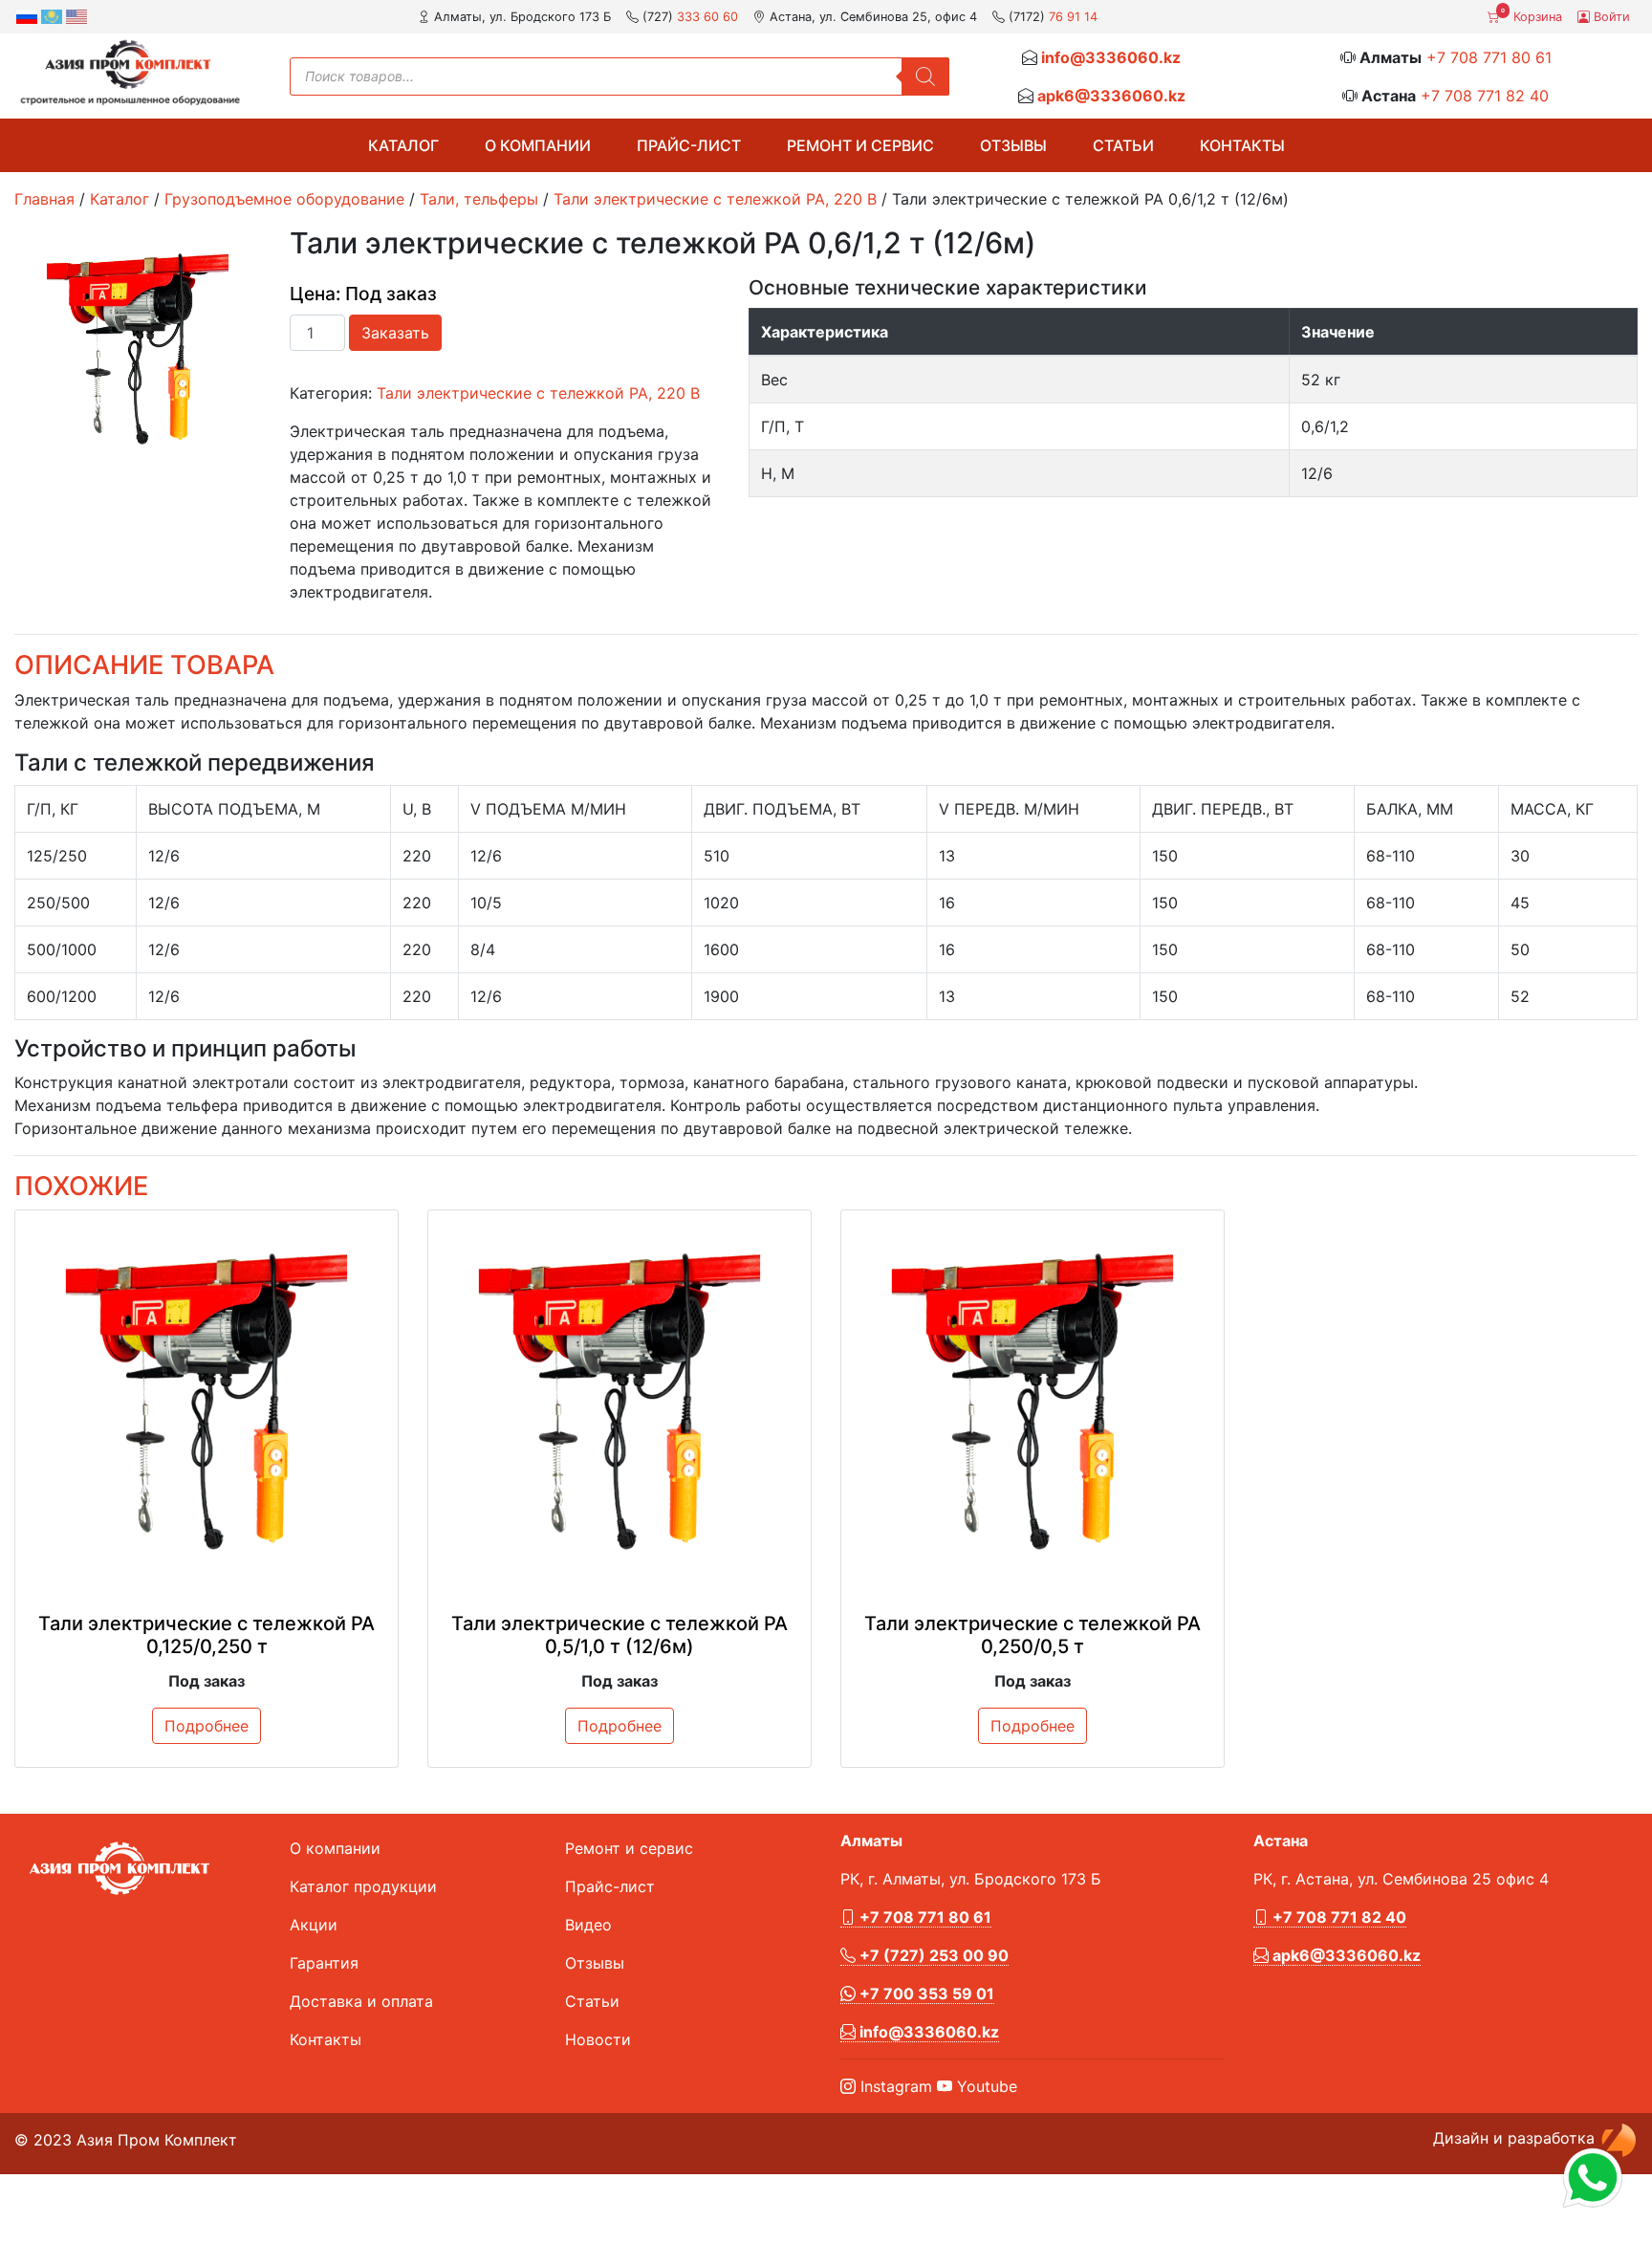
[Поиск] (925, 76)
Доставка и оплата (361, 2001)
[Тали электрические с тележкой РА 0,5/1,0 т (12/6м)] (619, 1402)
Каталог (403, 145)
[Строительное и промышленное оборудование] (130, 72)
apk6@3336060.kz (1111, 96)
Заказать (395, 333)
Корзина (1532, 15)
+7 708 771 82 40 (1485, 96)
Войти (1610, 17)
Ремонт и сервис (860, 145)
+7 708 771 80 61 (1489, 57)
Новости (598, 2039)
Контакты (1242, 145)
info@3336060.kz (1111, 57)
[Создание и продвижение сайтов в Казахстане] (1619, 2139)
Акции (314, 1925)
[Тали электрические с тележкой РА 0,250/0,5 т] (1032, 1402)
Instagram (894, 2086)
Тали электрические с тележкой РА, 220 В (715, 199)
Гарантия (324, 1963)
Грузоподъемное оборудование (284, 199)
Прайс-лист (689, 145)
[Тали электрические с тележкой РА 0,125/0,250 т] (206, 1402)
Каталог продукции (363, 1886)
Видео (588, 1925)
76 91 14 (1073, 17)
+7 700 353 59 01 (925, 1994)
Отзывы (1013, 145)
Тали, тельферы (479, 199)
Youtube (985, 2086)
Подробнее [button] (206, 1726)
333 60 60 (707, 17)
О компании (538, 145)
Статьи (1123, 145)
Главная (44, 199)
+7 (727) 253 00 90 (932, 1955)
